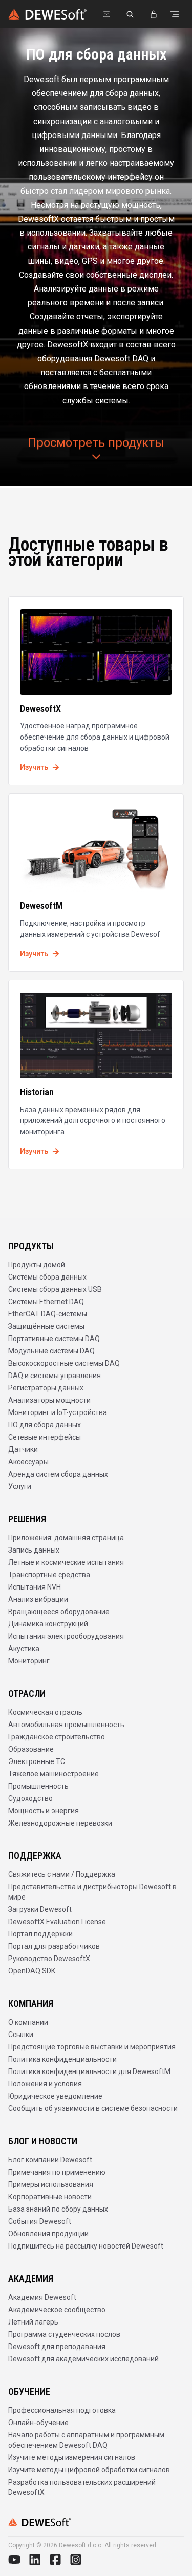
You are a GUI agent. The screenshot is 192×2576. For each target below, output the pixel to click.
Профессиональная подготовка (62, 2410)
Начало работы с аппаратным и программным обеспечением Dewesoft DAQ (86, 2440)
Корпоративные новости (50, 2197)
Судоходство (30, 1798)
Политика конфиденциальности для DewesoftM (89, 2071)
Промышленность (38, 1786)
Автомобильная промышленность (66, 1725)
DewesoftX (40, 709)
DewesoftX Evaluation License (57, 1922)
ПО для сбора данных (45, 1425)
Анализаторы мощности (49, 1400)
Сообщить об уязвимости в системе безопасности (93, 2108)
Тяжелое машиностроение (54, 1774)
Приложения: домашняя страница (66, 1538)
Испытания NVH (35, 1587)
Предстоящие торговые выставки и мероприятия (92, 2047)
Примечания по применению (57, 2172)
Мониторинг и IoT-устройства (58, 1412)
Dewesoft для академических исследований (83, 2359)
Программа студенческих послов (64, 2334)
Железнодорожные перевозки (60, 1823)
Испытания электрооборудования (66, 1636)
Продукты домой (37, 1265)
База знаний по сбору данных (58, 2209)
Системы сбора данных (47, 1277)
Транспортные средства (49, 1575)
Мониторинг (29, 1661)
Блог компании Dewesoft (50, 2160)
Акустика (24, 1649)
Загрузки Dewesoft (40, 1909)
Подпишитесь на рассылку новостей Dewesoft (86, 2246)
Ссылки (21, 2035)
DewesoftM (41, 906)
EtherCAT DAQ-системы (48, 1314)
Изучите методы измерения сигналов (72, 2457)
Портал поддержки (40, 1934)
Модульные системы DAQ (51, 1351)
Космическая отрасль (45, 1712)
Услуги (20, 1486)
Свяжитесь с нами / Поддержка (62, 1874)
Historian (37, 1092)
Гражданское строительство (57, 1737)
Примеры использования (51, 2184)
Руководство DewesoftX (49, 1959)
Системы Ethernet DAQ (46, 1302)
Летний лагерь (33, 2322)
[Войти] (154, 14)
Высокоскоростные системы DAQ (64, 1363)
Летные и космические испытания (66, 1562)
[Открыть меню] (175, 14)
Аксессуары (28, 1462)
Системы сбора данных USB (55, 1289)
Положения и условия (45, 2084)
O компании (28, 2022)
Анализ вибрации (38, 1599)
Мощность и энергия (44, 1811)
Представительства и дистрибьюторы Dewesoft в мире (92, 1892)
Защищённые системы (46, 1326)
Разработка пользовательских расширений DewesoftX (82, 2487)
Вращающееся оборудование (59, 1612)
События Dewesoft (40, 2221)
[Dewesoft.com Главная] (47, 14)
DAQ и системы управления (55, 1376)
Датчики (23, 1449)
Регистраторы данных (46, 1388)
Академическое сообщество (57, 2310)
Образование (31, 1749)
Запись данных (34, 1550)
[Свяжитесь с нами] (106, 14)
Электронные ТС (37, 1761)
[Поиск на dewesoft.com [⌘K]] (130, 14)
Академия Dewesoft (42, 2297)
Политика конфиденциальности (62, 2059)
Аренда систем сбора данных (58, 1474)
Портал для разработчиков (54, 1946)
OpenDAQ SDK (32, 1971)
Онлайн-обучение (38, 2423)
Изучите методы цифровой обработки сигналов (89, 2470)
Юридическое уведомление (55, 2096)
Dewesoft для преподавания (57, 2347)
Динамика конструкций (48, 1624)
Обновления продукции (48, 2234)
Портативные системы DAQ (54, 1339)
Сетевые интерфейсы (45, 1437)
